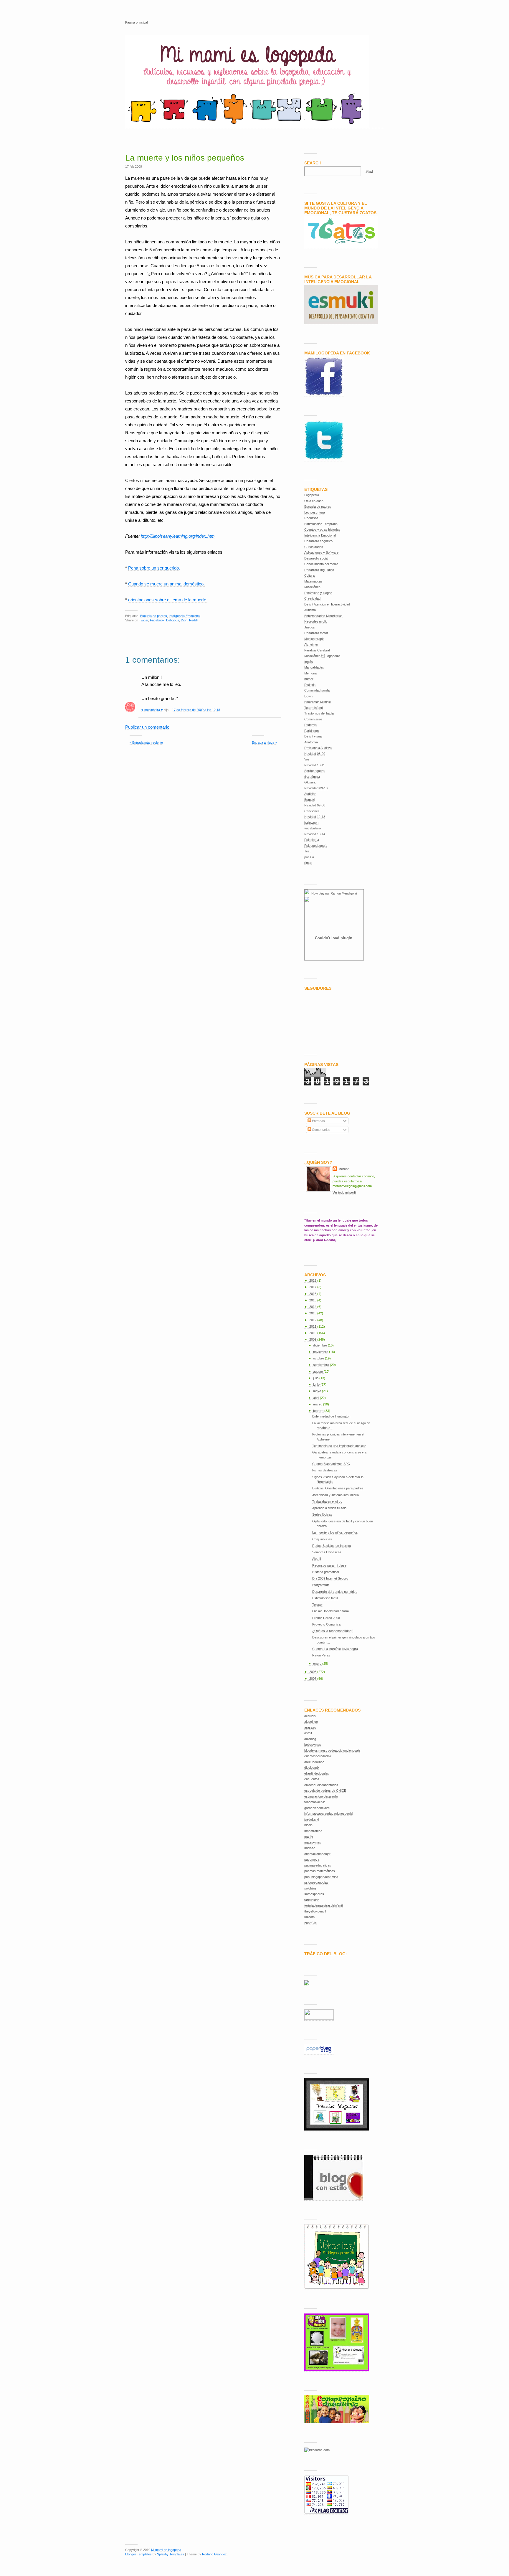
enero (318, 1664)
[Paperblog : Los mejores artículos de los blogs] (319, 2053)
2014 (313, 1307)
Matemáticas (313, 581)
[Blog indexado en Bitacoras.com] (317, 2450)
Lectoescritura (315, 512)
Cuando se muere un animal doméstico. (166, 584)
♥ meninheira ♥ (152, 710)
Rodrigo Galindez (214, 2554)
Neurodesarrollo (316, 621)
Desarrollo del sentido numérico (335, 1592)
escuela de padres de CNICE (325, 1791)
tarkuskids (312, 1900)
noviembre (321, 1352)
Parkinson (311, 731)
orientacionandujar (317, 1854)
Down (308, 696)
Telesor (318, 1605)
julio (316, 1378)
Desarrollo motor (316, 633)
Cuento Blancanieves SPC (331, 1464)
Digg (184, 620)
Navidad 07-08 (315, 805)
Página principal (136, 22)
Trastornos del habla (319, 713)
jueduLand (312, 1819)
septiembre (322, 1365)
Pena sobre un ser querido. (154, 568)
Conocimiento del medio (321, 564)
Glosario (310, 782)
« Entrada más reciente (146, 742)
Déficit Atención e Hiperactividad (327, 604)
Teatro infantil (314, 708)
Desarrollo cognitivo (318, 541)
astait (308, 1733)
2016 (313, 1294)
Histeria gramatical (325, 1572)
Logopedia (312, 495)
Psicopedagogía (316, 846)
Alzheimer (311, 644)
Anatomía (311, 742)
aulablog (310, 1739)
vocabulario (313, 828)
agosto (318, 1372)
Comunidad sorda (317, 690)
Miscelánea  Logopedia (322, 656)
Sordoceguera (314, 771)
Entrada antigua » (264, 742)
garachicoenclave (317, 1808)
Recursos (311, 518)
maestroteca (313, 1831)
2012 (313, 1320)
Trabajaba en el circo (327, 1501)
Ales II (317, 1559)
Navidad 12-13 (315, 817)
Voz (307, 759)
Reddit (194, 620)
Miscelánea (312, 587)
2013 (313, 1313)
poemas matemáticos (320, 1871)
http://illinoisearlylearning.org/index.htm (178, 536)
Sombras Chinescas (327, 1552)
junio (317, 1384)
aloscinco (311, 1722)
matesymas (313, 1842)
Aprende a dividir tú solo (329, 1508)
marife (309, 1836)
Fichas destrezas (325, 1470)
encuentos (312, 1779)
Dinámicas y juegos (318, 593)
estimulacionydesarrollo (321, 1796)
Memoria (310, 673)
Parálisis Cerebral (317, 650)
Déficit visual (313, 736)
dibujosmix (312, 1768)
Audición (310, 794)
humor (309, 679)
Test (307, 851)
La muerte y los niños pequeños (185, 158)
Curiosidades (314, 547)
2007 (313, 1679)
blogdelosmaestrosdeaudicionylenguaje (332, 1750)
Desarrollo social (316, 558)
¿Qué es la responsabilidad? (333, 1631)
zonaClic (310, 1923)
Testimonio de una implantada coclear (339, 1446)
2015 (313, 1300)
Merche (344, 1169)
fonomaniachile (315, 1802)
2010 (313, 1333)
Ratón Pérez (321, 1655)
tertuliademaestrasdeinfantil (324, 1905)
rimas (308, 863)
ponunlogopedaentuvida (321, 1877)
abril (317, 1398)
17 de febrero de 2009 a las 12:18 (196, 710)
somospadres (314, 1894)
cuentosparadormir (318, 1756)
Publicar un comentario (147, 727)
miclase (310, 1848)
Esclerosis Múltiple (318, 702)
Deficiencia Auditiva (318, 748)
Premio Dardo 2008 (326, 1618)
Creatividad (312, 598)
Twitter (144, 620)
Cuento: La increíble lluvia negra (335, 1649)
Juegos (310, 627)
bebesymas (313, 1745)
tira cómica (312, 777)
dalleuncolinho (314, 1762)
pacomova (312, 1859)
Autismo (310, 610)
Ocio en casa (314, 501)
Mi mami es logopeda (166, 2550)
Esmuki (310, 800)
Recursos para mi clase (329, 1565)
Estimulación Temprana (321, 524)
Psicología (312, 840)
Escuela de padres (154, 616)
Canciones (312, 811)
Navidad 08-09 (315, 754)
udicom (309, 1917)
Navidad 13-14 (315, 834)
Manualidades (314, 667)
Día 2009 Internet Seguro (330, 1578)
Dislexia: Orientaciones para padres (338, 1488)
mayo (318, 1391)
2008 (313, 1672)
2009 (313, 1339)
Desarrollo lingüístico (319, 570)
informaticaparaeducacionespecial (329, 1813)
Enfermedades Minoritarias (323, 616)
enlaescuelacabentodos (321, 1785)
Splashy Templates (171, 2554)
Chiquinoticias (322, 1539)
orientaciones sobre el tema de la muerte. (168, 600)
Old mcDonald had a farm (330, 1611)
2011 (313, 1326)
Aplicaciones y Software (321, 552)
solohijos (310, 1888)
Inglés (309, 662)
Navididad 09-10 (316, 788)
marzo (318, 1404)
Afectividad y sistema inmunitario (336, 1495)
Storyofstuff (320, 1585)
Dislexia (310, 685)
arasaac (310, 1727)
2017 (313, 1287)
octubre (319, 1358)
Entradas (318, 1121)
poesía (309, 857)
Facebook (157, 620)
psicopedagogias (316, 1882)
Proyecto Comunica (326, 1624)
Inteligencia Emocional (185, 616)
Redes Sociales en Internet (332, 1546)
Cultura (309, 575)
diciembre (320, 1345)
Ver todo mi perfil (344, 1192)
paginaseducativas (318, 1865)
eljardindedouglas (317, 1773)
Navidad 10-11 (315, 765)
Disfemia (310, 725)
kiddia (308, 1825)
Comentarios (313, 719)
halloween (311, 823)
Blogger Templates (138, 2554)
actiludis (310, 1716)
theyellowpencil (315, 1911)
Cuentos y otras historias (322, 529)
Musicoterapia (314, 639)
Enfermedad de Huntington (331, 1416)
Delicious (173, 620)
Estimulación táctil (325, 1598)
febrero (319, 1411)
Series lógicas (322, 1514)
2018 (313, 1280)
